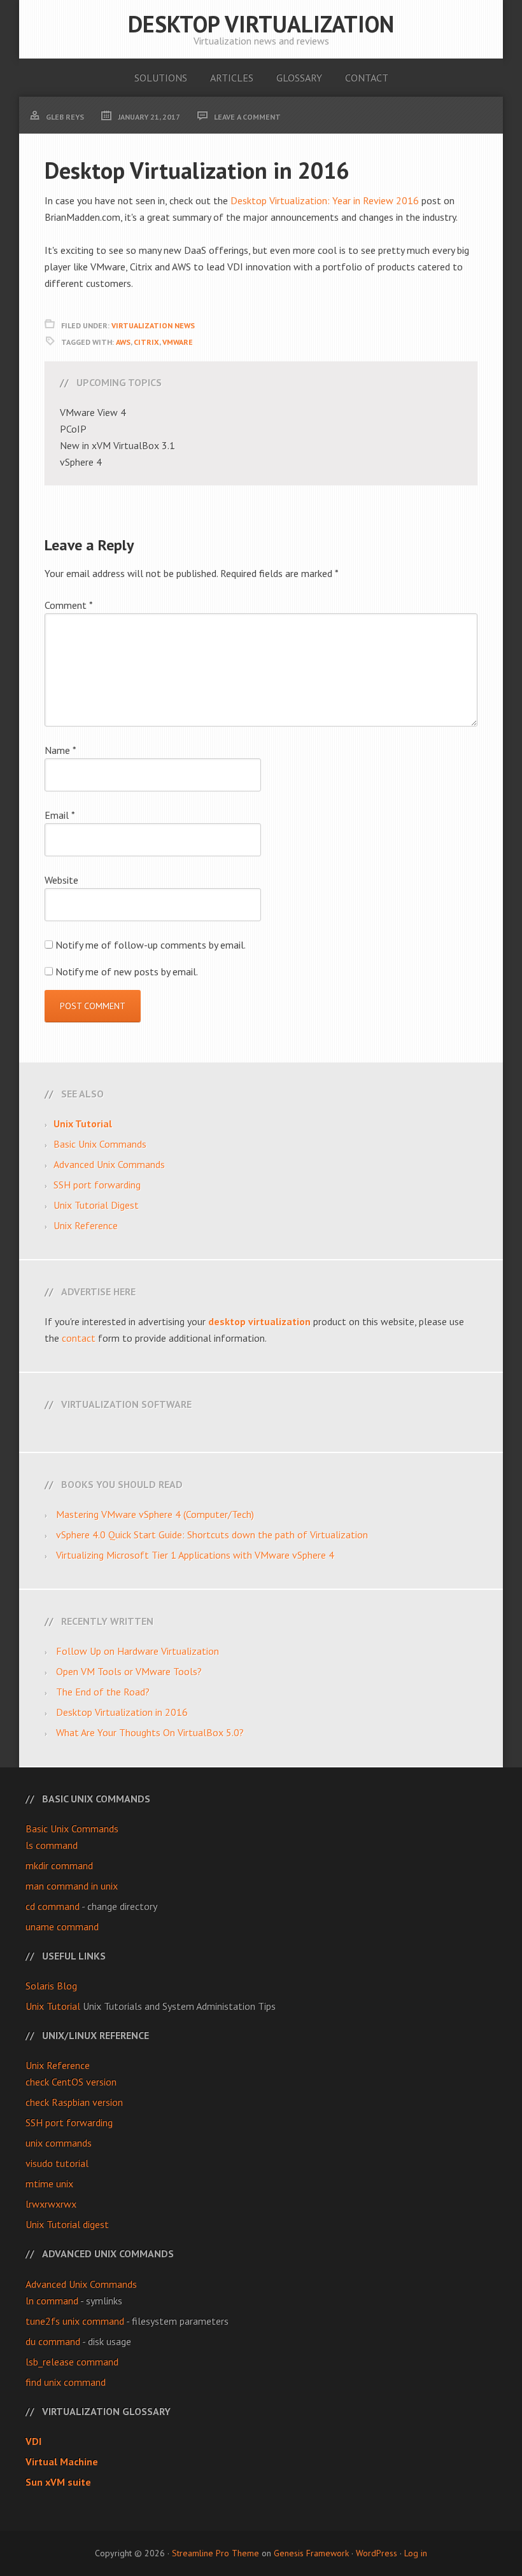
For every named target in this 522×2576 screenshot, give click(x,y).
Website (61, 880)
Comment (69, 605)
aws (123, 342)
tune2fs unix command (75, 2321)
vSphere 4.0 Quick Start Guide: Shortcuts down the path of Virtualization (212, 1535)
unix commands (59, 2143)
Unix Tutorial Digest (96, 1205)
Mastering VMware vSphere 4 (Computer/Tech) (155, 1514)
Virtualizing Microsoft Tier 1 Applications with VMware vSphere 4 (195, 1555)
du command (53, 2341)
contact (79, 1338)
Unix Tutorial (53, 2006)
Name (60, 750)
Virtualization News (153, 325)
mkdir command (59, 1865)
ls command (52, 1845)
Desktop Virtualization (261, 24)
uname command (62, 1926)
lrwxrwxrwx (51, 2204)
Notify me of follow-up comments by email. (151, 945)
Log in (416, 2553)
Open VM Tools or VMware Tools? (129, 1671)
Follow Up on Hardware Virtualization (138, 1651)
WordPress (377, 2553)
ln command (52, 2301)
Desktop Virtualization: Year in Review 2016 (325, 200)
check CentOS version (71, 2082)
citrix (146, 342)
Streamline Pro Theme (215, 2553)
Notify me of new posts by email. (127, 971)
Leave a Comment (247, 117)
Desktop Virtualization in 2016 (122, 1712)
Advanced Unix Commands (109, 1164)
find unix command (66, 2382)
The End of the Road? (103, 1692)
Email (60, 815)
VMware (178, 342)
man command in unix (72, 1886)
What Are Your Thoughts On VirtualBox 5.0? (150, 1732)
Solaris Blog (51, 1986)
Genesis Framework (311, 2553)
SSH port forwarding (97, 1185)
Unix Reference (86, 1225)
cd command (53, 1906)
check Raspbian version (74, 2102)
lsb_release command (72, 2362)
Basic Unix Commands (100, 1144)
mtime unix (49, 2183)
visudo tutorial (57, 2163)
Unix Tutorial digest (67, 2224)
